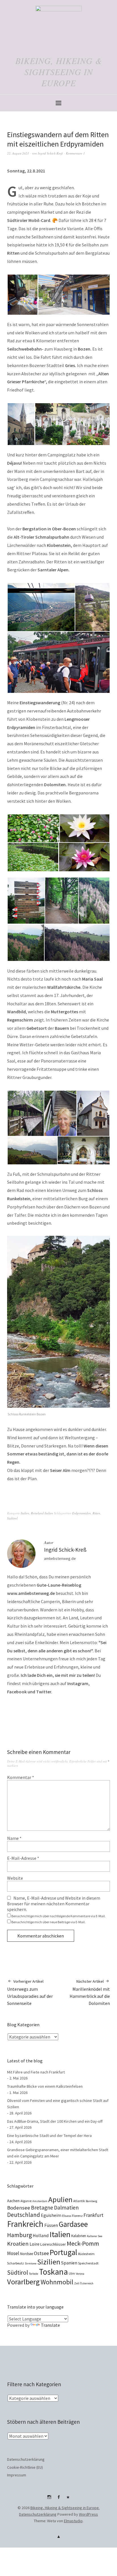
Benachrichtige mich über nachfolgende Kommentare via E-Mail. (58, 1916)
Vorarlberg (23, 2282)
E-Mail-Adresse (23, 1858)
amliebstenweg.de (60, 1558)
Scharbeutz (15, 2263)
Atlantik (79, 2201)
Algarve (26, 2201)
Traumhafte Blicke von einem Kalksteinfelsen (45, 2086)
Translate (50, 2325)
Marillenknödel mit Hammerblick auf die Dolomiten (90, 1992)
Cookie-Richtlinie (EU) (25, 2467)
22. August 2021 (18, 153)
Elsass (67, 2216)
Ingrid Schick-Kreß (50, 153)
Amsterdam (40, 2201)
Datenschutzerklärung (26, 2459)
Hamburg (19, 2235)
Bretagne (42, 2208)
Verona (80, 2274)
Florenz (77, 2216)
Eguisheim (51, 2215)
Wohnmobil (57, 2282)
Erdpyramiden (82, 1513)
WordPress (88, 2514)
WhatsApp (68, 2499)
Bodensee (19, 2208)
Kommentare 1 (75, 153)
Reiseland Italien (42, 1513)
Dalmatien (66, 2208)
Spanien (69, 2263)
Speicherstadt (88, 2263)
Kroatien (18, 2244)
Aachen (13, 2201)
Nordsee (27, 2254)
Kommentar (21, 1777)
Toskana (53, 2272)
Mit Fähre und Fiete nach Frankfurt (36, 2072)
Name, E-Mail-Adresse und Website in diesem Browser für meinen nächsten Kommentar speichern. (54, 1904)
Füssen (51, 2225)
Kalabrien (79, 2236)
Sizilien (49, 2262)
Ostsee (41, 2253)
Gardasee (73, 2224)
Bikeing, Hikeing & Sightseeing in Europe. (65, 2508)
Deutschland (24, 2215)
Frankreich (25, 2224)
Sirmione (31, 2263)
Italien (25, 1513)
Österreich (87, 2283)
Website (15, 1878)
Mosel (13, 2253)
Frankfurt (93, 2215)
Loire (35, 2244)
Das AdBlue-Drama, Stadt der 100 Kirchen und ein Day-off (55, 2121)
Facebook (58, 2499)
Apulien (60, 2199)
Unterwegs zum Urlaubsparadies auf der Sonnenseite (30, 1992)
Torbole (34, 2274)
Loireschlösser (53, 2244)
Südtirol (12, 1518)
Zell (77, 2283)
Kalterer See (95, 2236)
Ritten (96, 1513)
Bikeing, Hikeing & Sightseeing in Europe (59, 72)
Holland (41, 2235)
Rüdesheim (86, 2254)
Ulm (72, 2273)
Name (14, 1838)
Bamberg (91, 2201)
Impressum (17, 2475)
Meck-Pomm (83, 2243)
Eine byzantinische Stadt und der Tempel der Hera (49, 2136)
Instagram (49, 2499)
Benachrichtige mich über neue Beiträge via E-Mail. (48, 1922)
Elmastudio (73, 2521)
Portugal (63, 2252)
